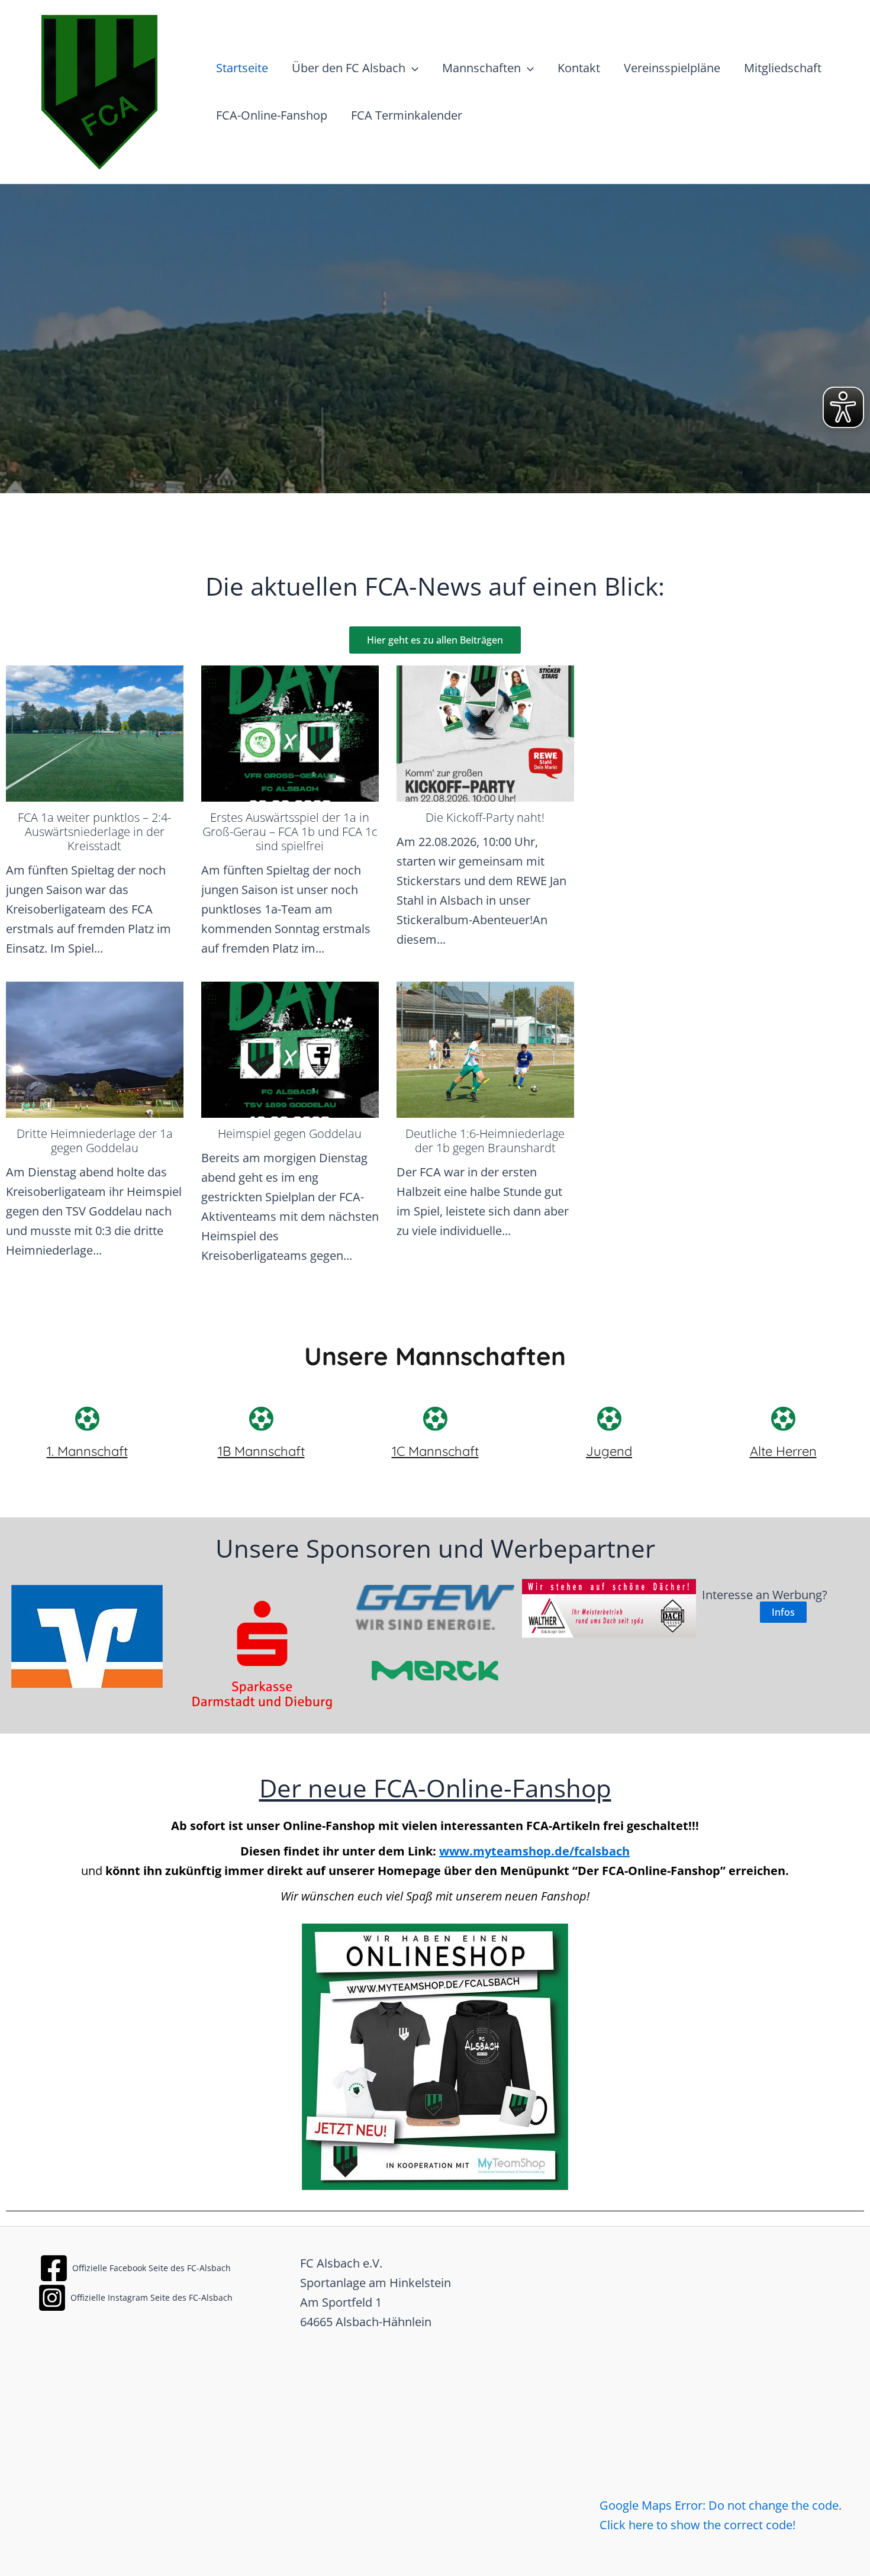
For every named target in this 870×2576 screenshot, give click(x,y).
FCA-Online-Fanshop (272, 115)
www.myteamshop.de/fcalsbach (534, 1851)
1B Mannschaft (261, 1451)
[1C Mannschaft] (435, 1419)
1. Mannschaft (87, 1451)
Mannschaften (481, 68)
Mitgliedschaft (783, 68)
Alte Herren (783, 1451)
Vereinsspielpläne (672, 68)
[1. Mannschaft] (87, 1419)
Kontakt (579, 68)
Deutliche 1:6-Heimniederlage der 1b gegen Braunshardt (485, 1141)
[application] (412, 68)
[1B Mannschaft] (261, 1419)
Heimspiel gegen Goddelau (290, 1133)
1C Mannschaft (435, 1451)
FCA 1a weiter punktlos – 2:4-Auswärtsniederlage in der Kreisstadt (94, 832)
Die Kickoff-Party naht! (485, 817)
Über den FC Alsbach (349, 68)
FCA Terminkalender (407, 115)
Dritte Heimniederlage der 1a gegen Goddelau (95, 1141)
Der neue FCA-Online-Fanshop (435, 1788)
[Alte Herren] (783, 1419)
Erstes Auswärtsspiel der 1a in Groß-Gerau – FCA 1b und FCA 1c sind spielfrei (290, 832)
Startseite (242, 68)
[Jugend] (609, 1419)
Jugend (609, 1451)
